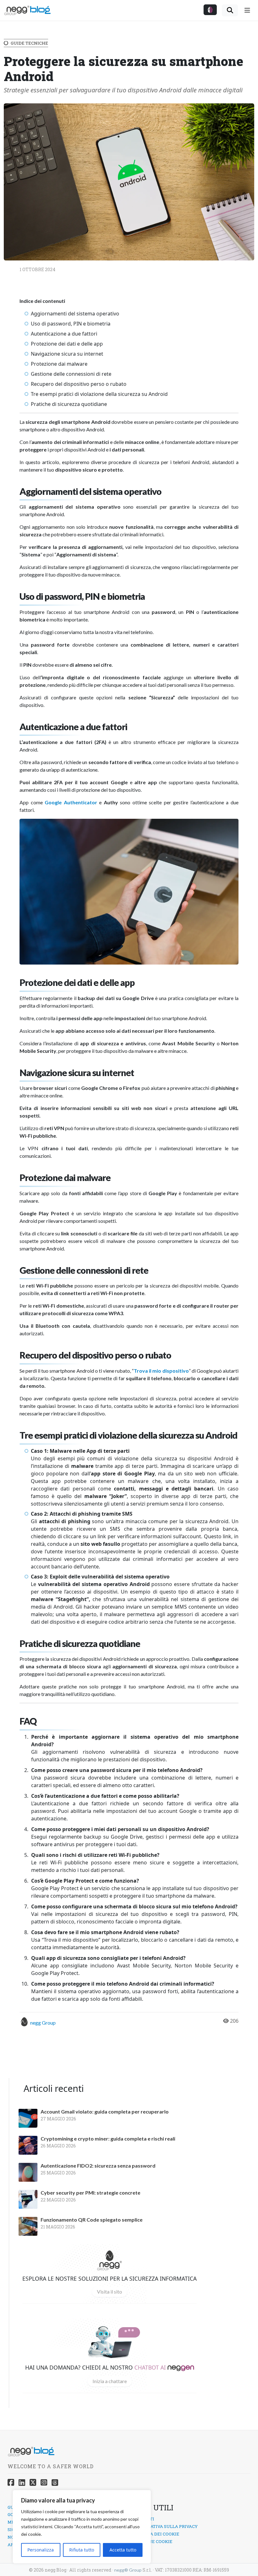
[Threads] (55, 2482)
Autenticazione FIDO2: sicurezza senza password (98, 2166)
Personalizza (41, 2550)
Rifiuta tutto (82, 2550)
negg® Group (128, 2570)
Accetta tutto (123, 2550)
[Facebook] (11, 2482)
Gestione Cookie (153, 2541)
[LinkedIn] (22, 2482)
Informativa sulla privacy (165, 2526)
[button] (210, 10)
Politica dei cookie (156, 2534)
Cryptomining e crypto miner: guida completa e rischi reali (108, 2139)
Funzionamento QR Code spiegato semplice (92, 2220)
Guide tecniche (29, 43)
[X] (33, 2482)
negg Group (43, 2023)
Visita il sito (109, 2292)
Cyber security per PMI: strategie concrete (90, 2193)
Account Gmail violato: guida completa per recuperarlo (105, 2112)
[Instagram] (44, 2482)
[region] (82, 2527)
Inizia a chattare (110, 2381)
